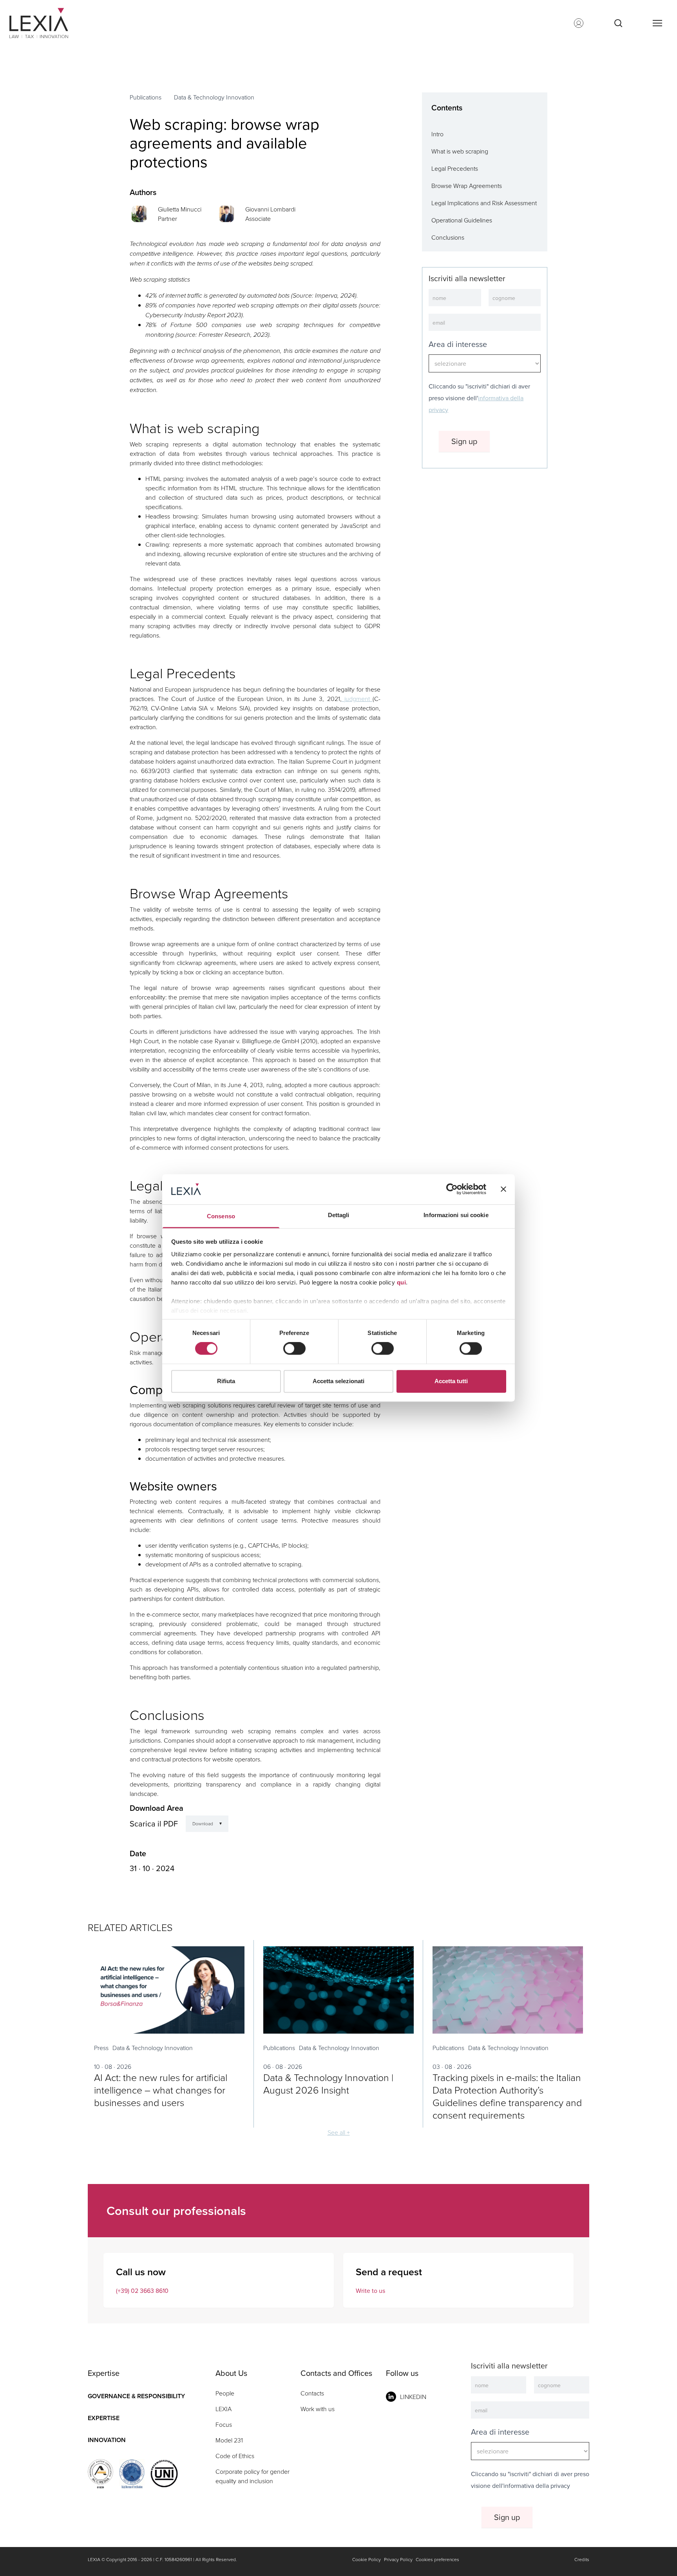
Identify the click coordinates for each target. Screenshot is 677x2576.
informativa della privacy (537, 2486)
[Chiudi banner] (503, 1189)
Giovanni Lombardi (270, 209)
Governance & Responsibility (136, 2396)
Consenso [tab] (221, 1216)
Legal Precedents (455, 168)
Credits (582, 2559)
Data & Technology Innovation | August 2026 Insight (328, 2084)
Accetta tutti (451, 1381)
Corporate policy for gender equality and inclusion (253, 2476)
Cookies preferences (437, 2559)
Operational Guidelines (462, 220)
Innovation (107, 2440)
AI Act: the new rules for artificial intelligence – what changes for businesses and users (161, 2090)
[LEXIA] (48, 23)
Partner (167, 219)
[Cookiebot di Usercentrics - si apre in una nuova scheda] (452, 1189)
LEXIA (224, 2409)
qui (402, 1282)
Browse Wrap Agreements (467, 186)
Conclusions (448, 237)
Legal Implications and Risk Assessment (484, 203)
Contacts (312, 2393)
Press (101, 2048)
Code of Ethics (235, 2456)
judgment (357, 699)
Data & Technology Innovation (214, 97)
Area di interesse (458, 344)
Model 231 (229, 2440)
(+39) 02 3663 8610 (142, 2291)
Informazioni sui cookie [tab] (456, 1215)
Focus (224, 2424)
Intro (437, 134)
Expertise (104, 2418)
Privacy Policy (398, 2559)
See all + (339, 2132)
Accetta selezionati (338, 1381)
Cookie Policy (367, 2559)
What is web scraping (460, 151)
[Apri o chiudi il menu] (657, 23)
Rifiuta (226, 1381)
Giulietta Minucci (180, 209)
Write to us (370, 2291)
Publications (146, 97)
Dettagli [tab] (339, 1215)
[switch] (294, 1349)
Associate (258, 219)
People (225, 2393)
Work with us (318, 2409)
